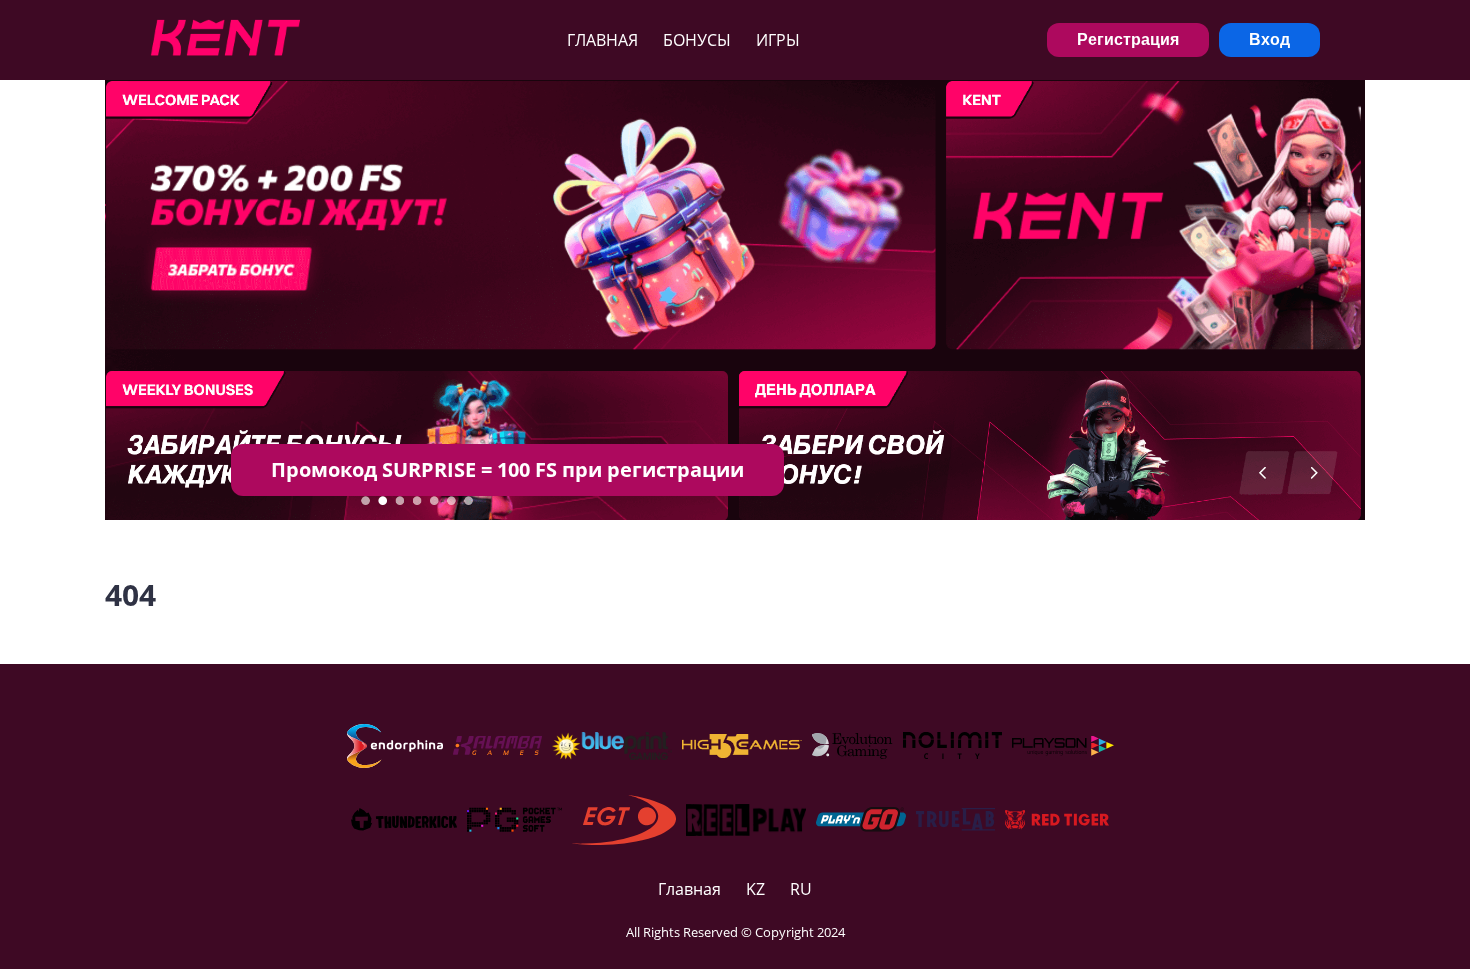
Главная (602, 40)
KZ (755, 889)
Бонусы (697, 40)
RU (801, 889)
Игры (778, 40)
